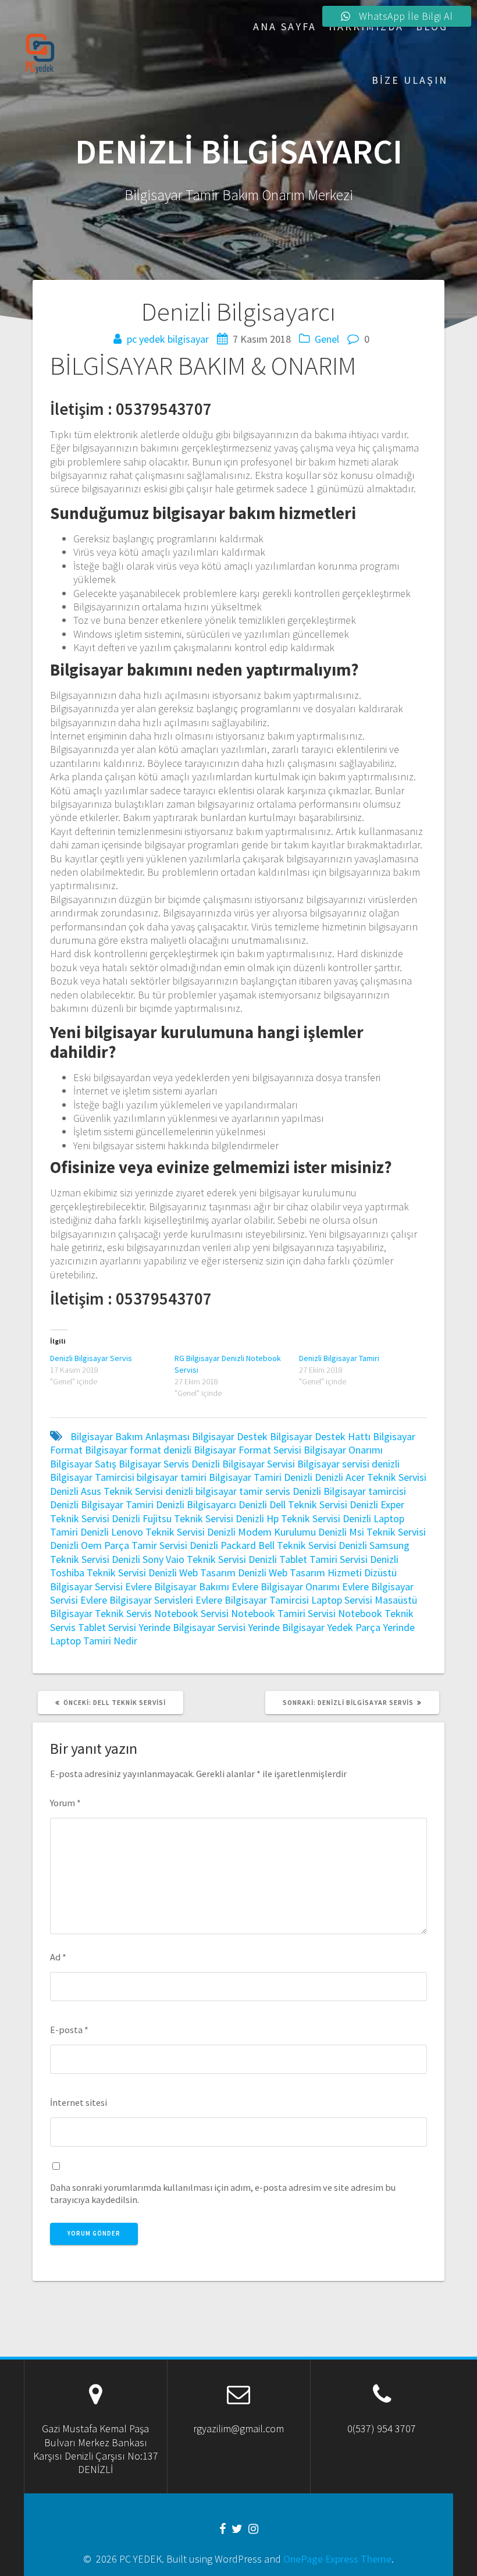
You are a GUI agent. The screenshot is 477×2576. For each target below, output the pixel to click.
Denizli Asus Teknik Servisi (106, 1491)
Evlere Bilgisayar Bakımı (177, 1587)
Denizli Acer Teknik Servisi (371, 1477)
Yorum (65, 1803)
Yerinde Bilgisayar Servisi (192, 1627)
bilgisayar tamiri (172, 1477)
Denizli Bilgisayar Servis (91, 1358)
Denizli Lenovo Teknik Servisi (143, 1532)
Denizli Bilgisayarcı (196, 1504)
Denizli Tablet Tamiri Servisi (308, 1559)
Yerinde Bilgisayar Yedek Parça (314, 1627)
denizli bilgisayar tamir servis (228, 1491)
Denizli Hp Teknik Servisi (288, 1518)
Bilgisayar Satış (83, 1464)
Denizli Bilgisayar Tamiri (339, 1358)
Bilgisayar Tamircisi (92, 1477)
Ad (58, 1957)
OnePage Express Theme (337, 2559)
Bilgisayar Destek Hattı (320, 1436)
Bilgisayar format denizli (138, 1450)
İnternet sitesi (79, 2102)
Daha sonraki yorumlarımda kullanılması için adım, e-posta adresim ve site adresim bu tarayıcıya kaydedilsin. (223, 2193)
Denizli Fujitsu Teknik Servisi (172, 1518)
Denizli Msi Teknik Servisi (372, 1532)
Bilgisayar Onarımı (343, 1450)
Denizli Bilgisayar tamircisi (349, 1491)
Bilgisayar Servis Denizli (169, 1464)
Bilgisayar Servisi (259, 1464)
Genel (327, 339)
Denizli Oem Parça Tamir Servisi (119, 1545)
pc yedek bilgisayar (168, 339)
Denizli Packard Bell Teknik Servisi (263, 1545)
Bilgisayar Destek (230, 1436)
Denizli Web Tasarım (192, 1573)
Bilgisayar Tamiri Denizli (261, 1477)
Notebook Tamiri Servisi (283, 1613)
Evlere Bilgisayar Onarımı (286, 1587)
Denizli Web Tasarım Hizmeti (300, 1573)
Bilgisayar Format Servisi (248, 1450)
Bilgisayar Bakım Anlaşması (130, 1436)
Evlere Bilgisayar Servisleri (137, 1600)
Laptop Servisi (342, 1600)
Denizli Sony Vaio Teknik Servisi (179, 1559)
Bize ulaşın (410, 80)
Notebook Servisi (191, 1613)
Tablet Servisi (107, 1627)
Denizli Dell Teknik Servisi (293, 1504)
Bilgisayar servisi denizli (348, 1464)
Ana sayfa (285, 26)
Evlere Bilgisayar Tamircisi (252, 1600)
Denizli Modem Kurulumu (261, 1532)
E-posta (69, 2030)
